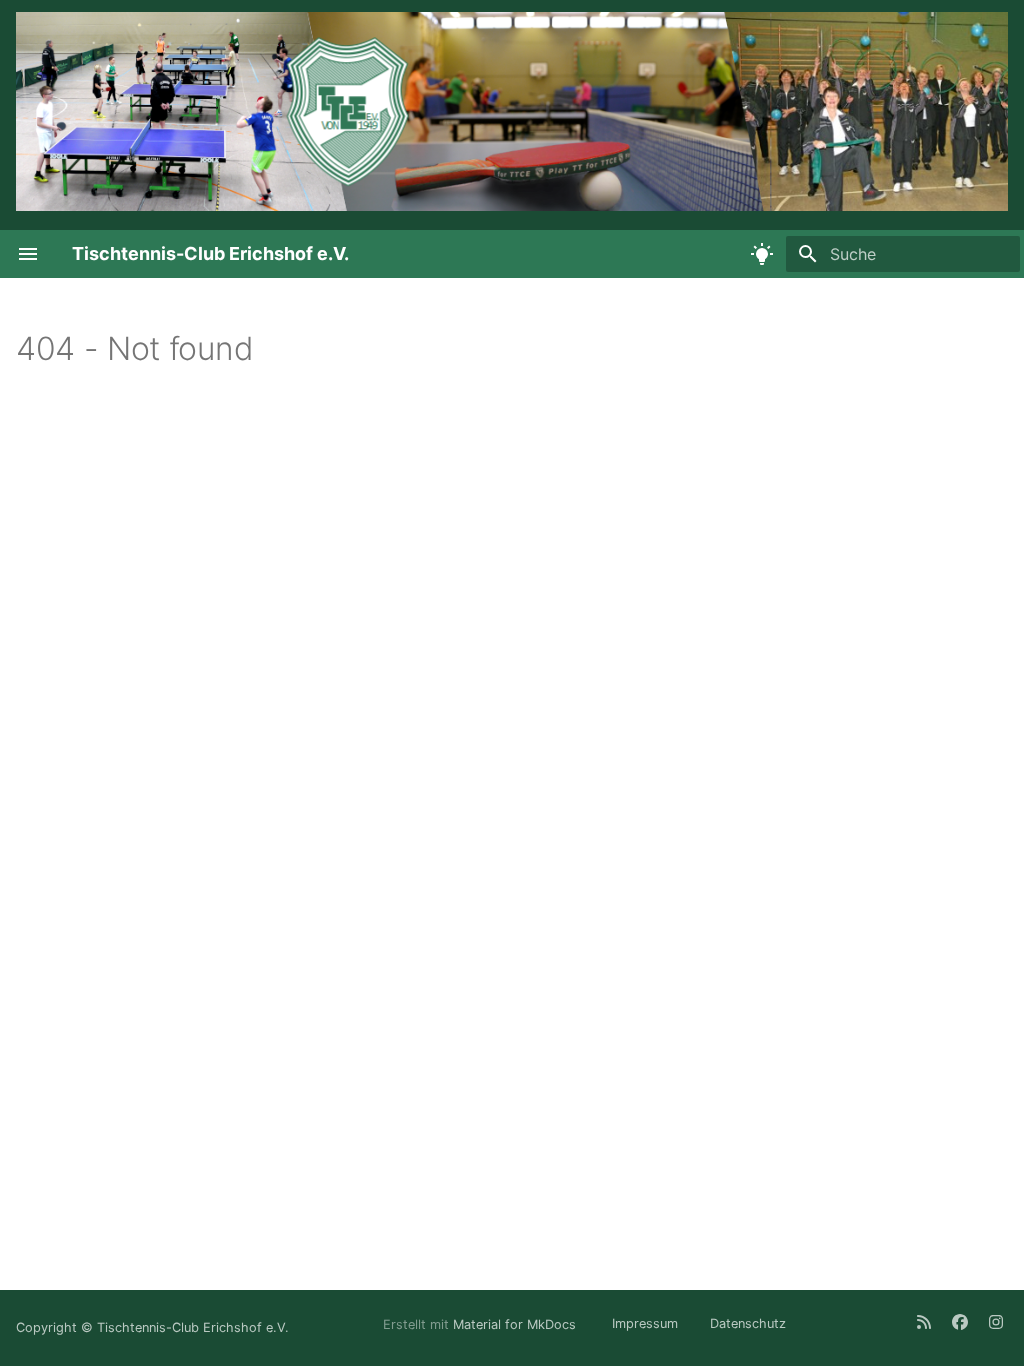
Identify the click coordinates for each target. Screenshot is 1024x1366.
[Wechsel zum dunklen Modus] (762, 254)
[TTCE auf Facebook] (960, 1322)
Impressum (645, 1323)
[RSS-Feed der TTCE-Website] (924, 1322)
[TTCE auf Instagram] (996, 1322)
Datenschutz (748, 1323)
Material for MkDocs (516, 1323)
